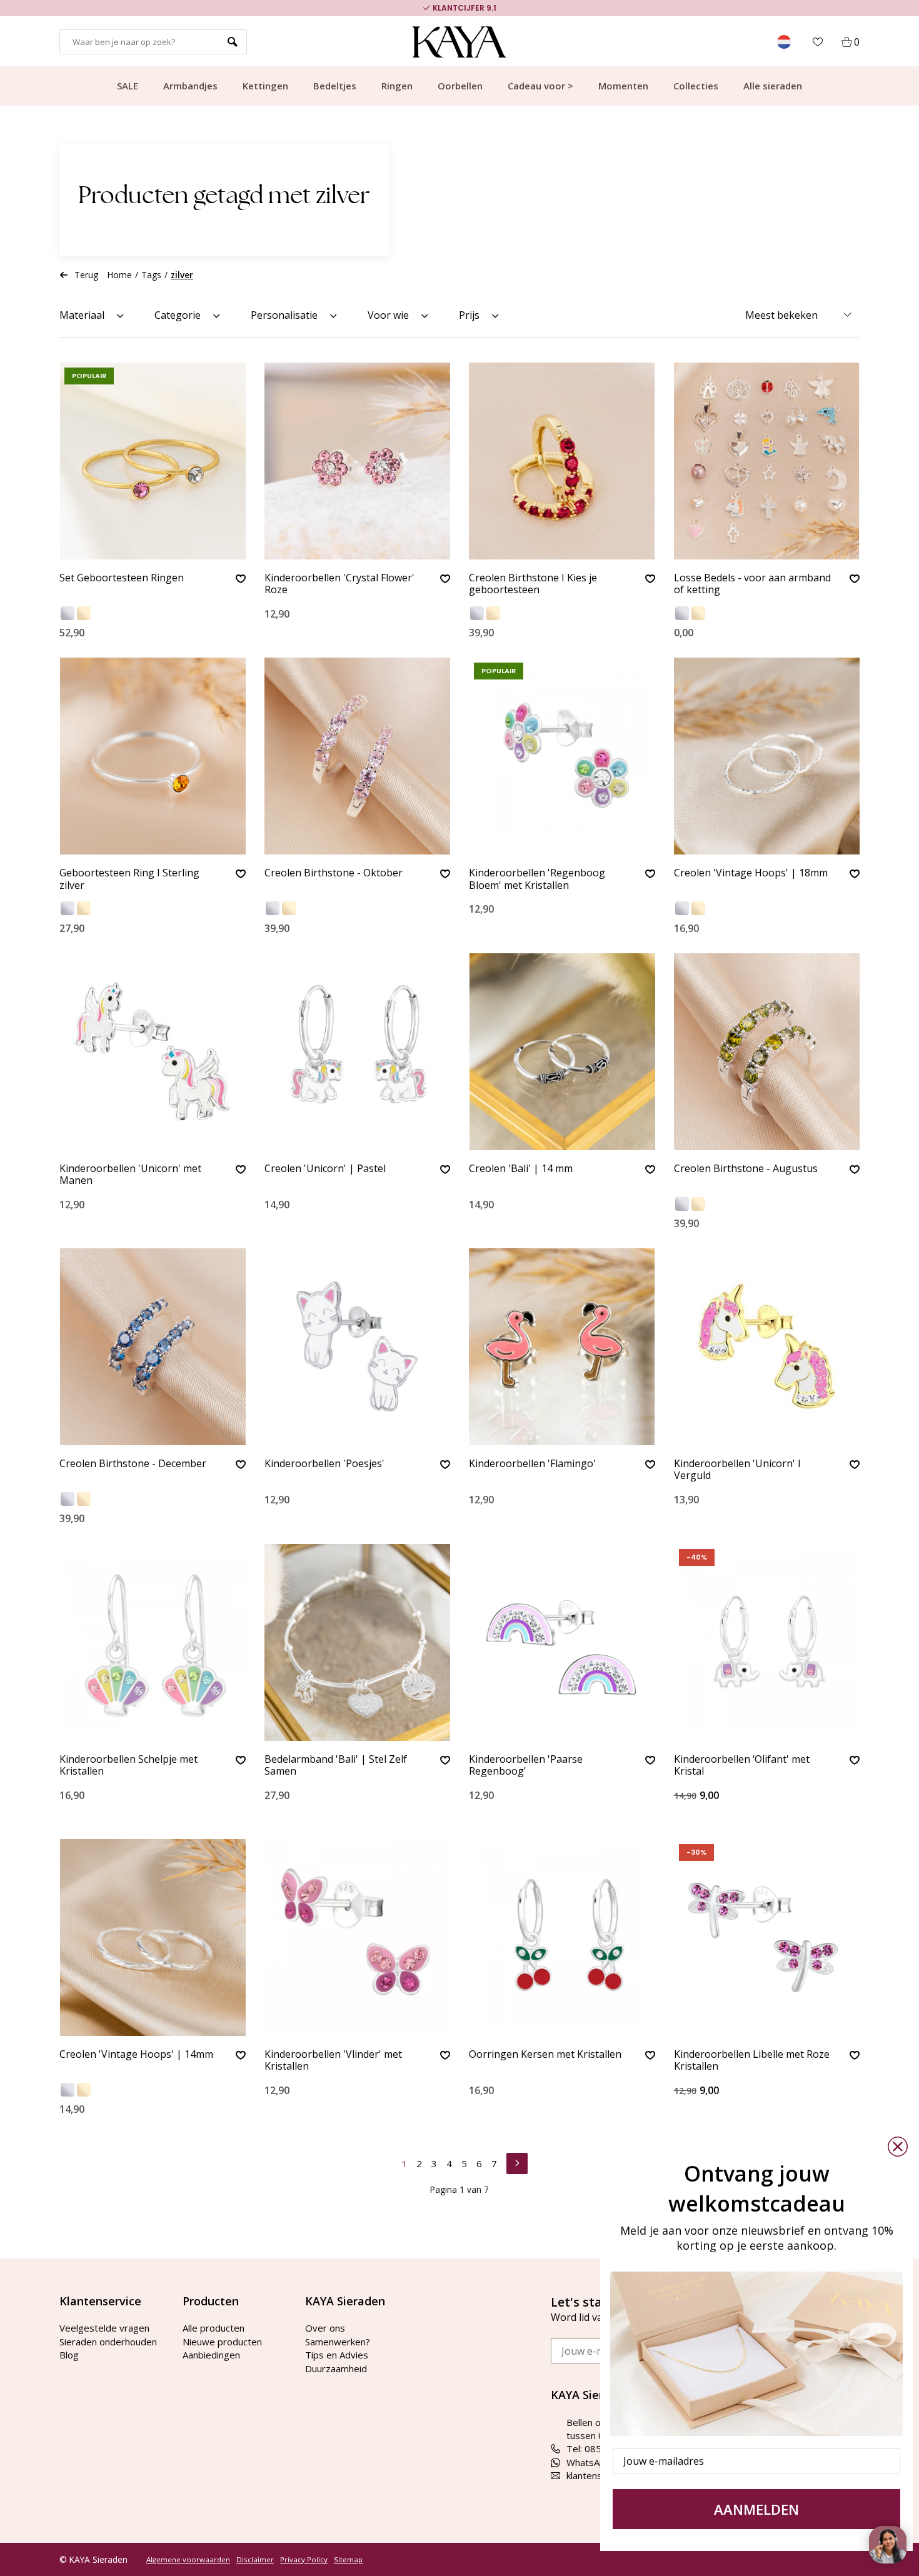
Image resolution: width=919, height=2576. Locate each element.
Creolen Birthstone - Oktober (334, 873)
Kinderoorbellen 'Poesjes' (324, 1464)
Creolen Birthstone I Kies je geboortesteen (533, 584)
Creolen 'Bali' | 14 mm (521, 1169)
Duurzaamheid (336, 2368)
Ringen (397, 86)
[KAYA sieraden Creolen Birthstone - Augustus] (767, 1052)
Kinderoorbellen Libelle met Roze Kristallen (752, 2061)
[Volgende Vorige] (517, 2162)
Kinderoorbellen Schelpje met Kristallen (128, 1766)
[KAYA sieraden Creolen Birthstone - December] (153, 1347)
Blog (69, 2355)
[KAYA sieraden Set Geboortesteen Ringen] (153, 461)
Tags (151, 275)
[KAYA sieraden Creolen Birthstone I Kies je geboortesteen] (562, 461)
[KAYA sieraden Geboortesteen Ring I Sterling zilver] (153, 756)
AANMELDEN (756, 2509)
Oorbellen (460, 86)
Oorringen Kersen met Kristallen (545, 2055)
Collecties (696, 86)
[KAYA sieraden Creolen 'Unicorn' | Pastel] (358, 1052)
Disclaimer (255, 2560)
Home (120, 275)
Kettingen (265, 86)
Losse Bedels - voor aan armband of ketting (752, 584)
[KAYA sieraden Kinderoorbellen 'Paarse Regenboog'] (562, 1642)
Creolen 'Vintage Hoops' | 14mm (136, 2055)
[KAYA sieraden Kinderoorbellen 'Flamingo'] (562, 1347)
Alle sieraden (773, 86)
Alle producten (213, 2328)
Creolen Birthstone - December (133, 1464)
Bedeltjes (335, 86)
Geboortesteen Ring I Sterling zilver (129, 879)
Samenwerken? (338, 2342)
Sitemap (348, 2560)
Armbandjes (190, 86)
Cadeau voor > (540, 86)
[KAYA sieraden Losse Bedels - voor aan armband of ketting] (767, 461)
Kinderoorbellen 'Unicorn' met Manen (130, 1175)
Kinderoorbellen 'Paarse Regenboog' (526, 1766)
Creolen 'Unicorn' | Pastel (325, 1169)
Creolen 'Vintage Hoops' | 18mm (751, 873)
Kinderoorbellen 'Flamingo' (532, 1464)
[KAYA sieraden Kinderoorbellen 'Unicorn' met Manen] (153, 1052)
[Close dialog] (898, 2147)
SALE (128, 86)
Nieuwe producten (222, 2342)
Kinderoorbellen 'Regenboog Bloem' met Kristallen (537, 879)
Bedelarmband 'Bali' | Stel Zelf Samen (336, 1766)
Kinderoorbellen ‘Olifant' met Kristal (742, 1766)
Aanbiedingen (211, 2355)
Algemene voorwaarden (188, 2560)
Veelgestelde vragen (104, 2328)
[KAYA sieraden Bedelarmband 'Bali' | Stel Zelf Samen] (358, 1642)
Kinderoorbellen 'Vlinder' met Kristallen (333, 2061)
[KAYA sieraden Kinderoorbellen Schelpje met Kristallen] (153, 1642)
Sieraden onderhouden (108, 2342)
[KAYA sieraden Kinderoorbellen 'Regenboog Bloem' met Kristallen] (562, 756)
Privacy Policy (304, 2560)
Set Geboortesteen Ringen (122, 578)
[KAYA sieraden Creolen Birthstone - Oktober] (358, 756)
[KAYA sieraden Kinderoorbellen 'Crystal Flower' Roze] (358, 461)
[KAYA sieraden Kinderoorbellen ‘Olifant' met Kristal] (767, 1642)
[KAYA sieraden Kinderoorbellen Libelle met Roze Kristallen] (767, 1937)
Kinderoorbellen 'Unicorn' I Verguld (737, 1470)
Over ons (325, 2328)
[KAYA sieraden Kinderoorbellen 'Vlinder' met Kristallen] (358, 1937)
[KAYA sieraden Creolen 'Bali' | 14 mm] (562, 1052)
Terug (86, 275)
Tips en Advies (337, 2355)
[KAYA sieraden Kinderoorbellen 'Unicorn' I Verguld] (767, 1347)
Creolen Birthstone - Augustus (746, 1169)
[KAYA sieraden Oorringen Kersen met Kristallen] (562, 1937)
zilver (182, 275)
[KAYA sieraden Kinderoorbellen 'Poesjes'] (358, 1347)
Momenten (623, 86)
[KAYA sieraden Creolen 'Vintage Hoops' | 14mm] (153, 1937)
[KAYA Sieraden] (460, 42)
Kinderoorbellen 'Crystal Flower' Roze (339, 584)
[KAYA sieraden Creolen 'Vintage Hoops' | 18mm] (767, 756)
